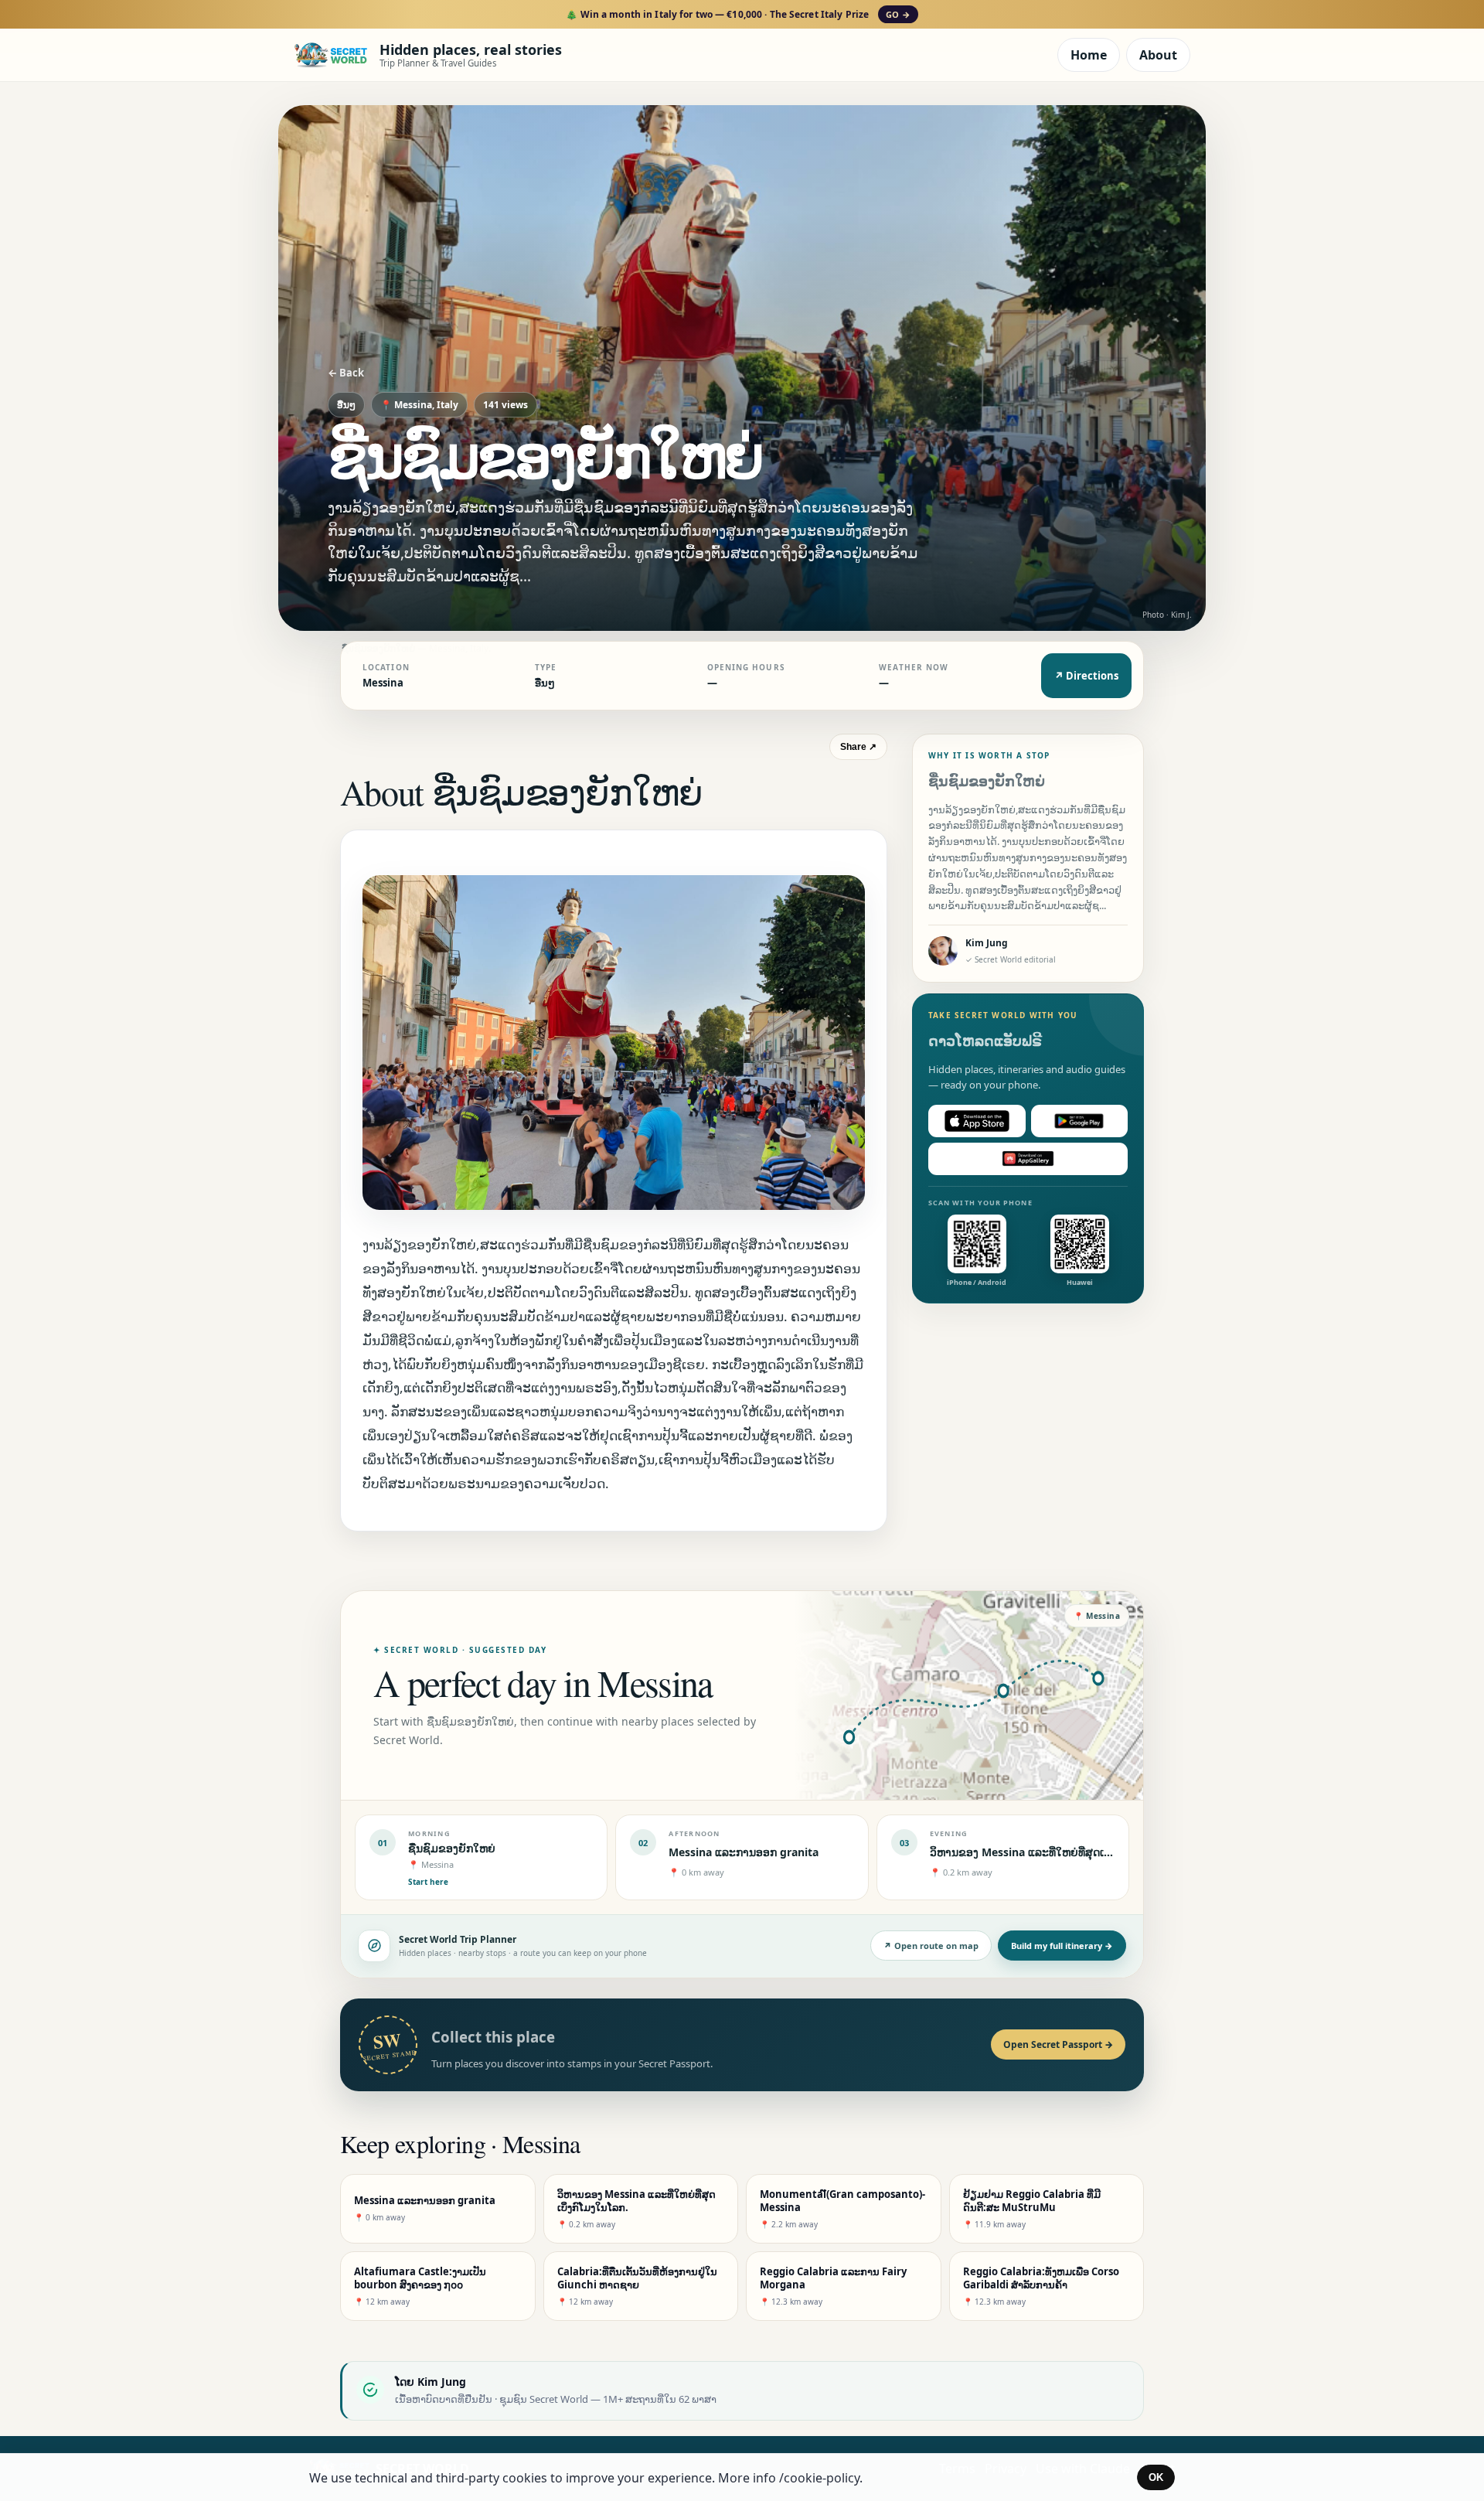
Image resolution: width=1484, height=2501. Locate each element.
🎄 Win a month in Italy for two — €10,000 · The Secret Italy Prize (738, 14)
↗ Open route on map (931, 1946)
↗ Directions (1086, 676)
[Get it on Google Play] (1080, 1121)
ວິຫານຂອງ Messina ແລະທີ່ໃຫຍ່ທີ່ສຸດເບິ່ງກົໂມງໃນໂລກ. (1053, 1852)
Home (1089, 55)
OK (1156, 2477)
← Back (346, 373)
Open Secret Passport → (1058, 2044)
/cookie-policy (819, 2478)
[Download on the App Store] (977, 1121)
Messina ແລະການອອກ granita (744, 1852)
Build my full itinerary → (1062, 1946)
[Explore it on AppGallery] (1028, 1159)
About (1158, 55)
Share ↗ (858, 747)
